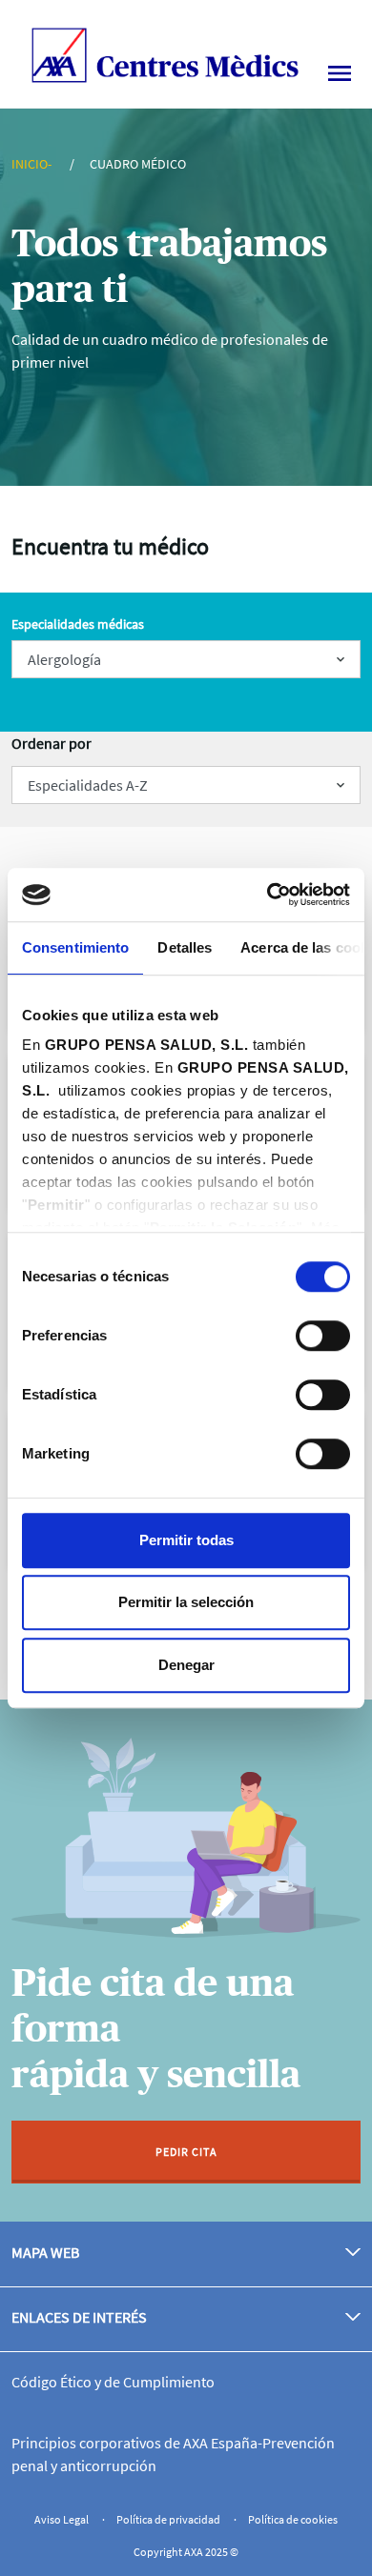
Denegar (186, 1665)
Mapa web (45, 2252)
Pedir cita (186, 2152)
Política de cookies (293, 2519)
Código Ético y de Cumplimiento (113, 2382)
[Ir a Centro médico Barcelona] (165, 52)
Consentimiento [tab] (75, 947)
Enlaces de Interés (79, 2317)
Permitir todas (186, 1540)
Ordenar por (52, 743)
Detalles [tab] (185, 947)
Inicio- (33, 164)
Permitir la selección (186, 1602)
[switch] (323, 1336)
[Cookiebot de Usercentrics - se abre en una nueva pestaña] (268, 895)
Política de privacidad (169, 2519)
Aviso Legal (62, 2519)
